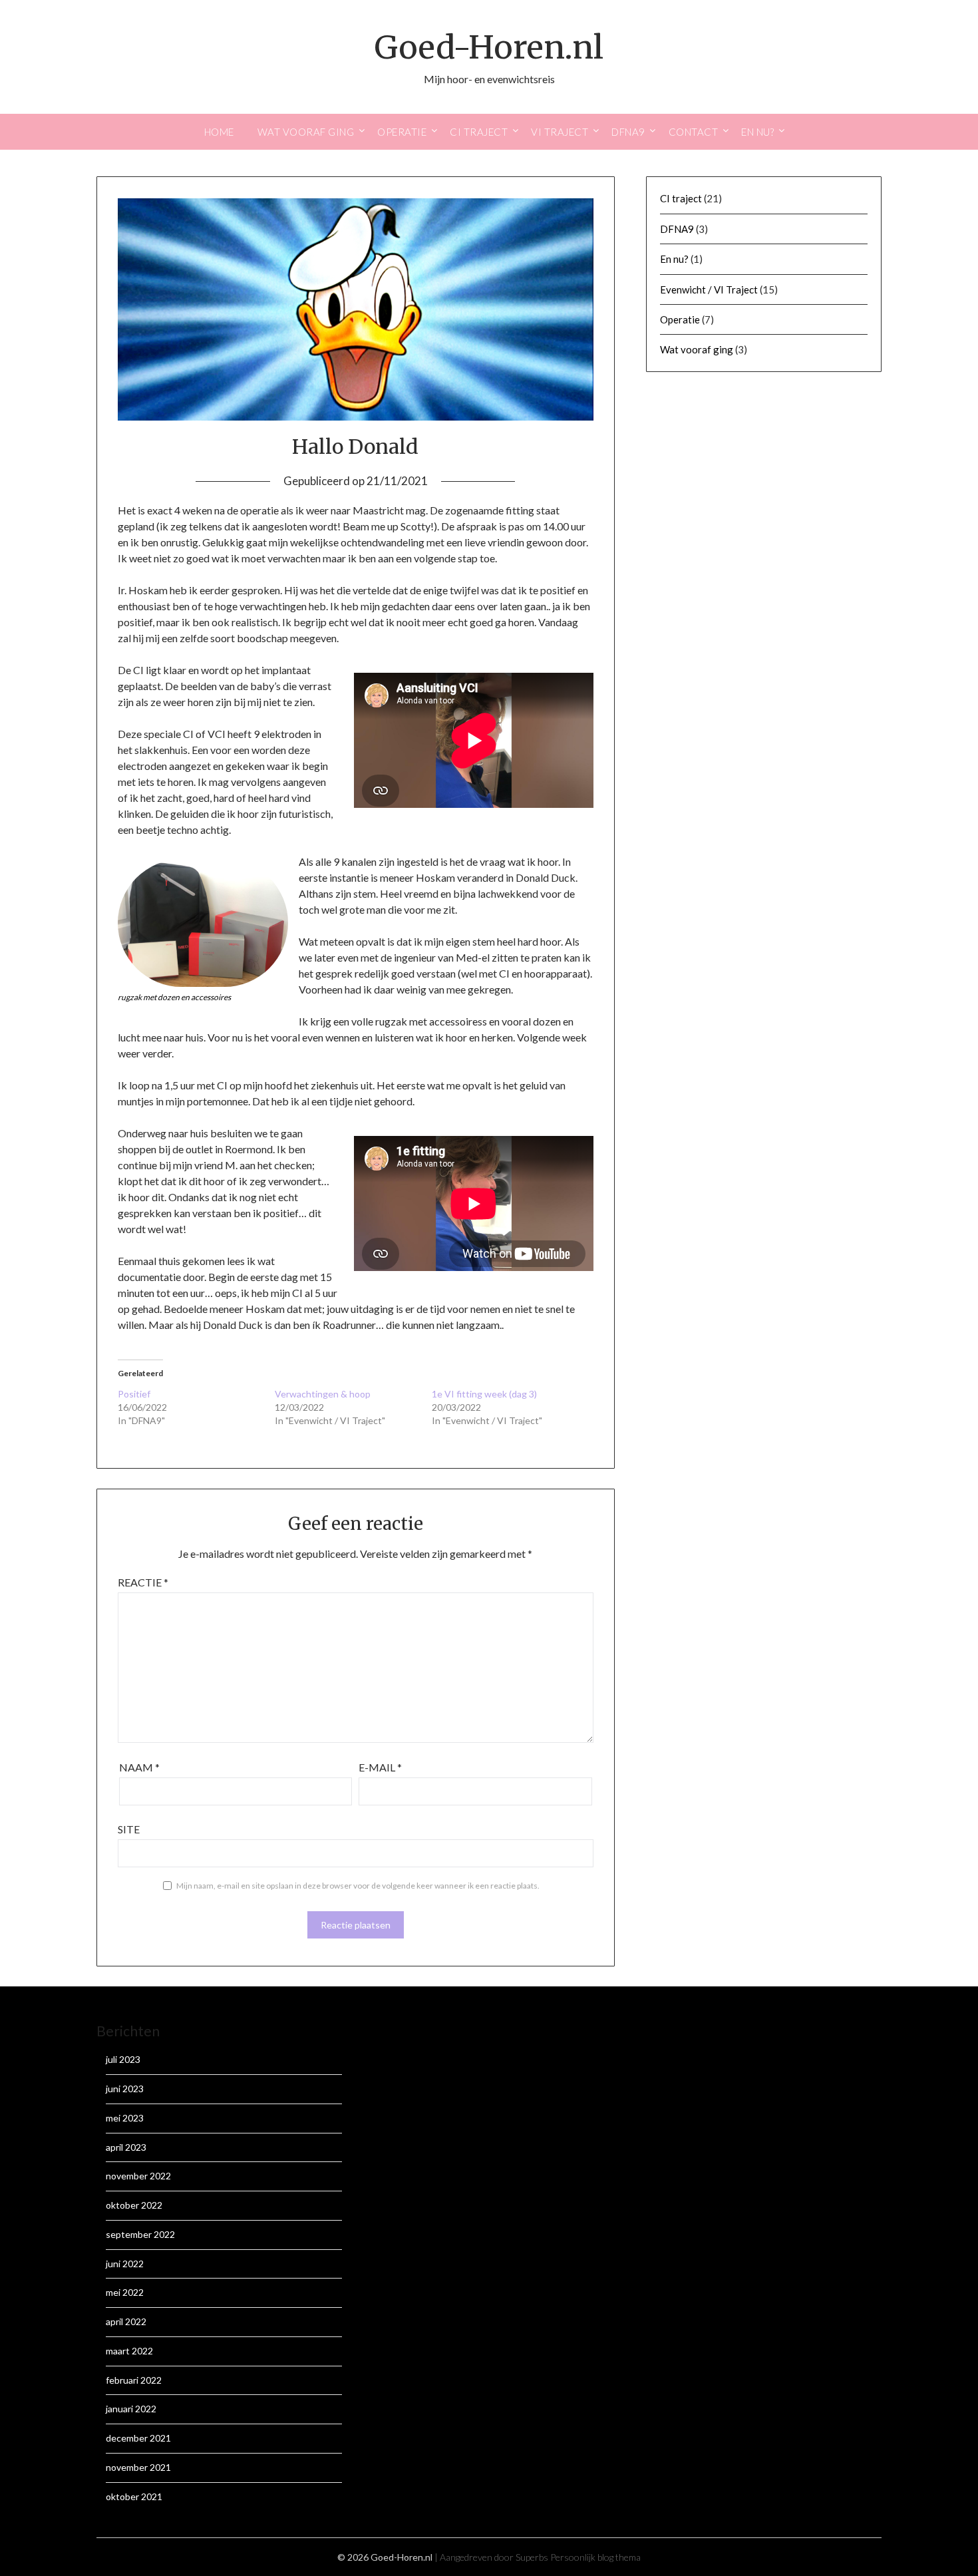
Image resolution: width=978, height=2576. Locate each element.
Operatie (402, 132)
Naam (139, 1767)
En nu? (757, 132)
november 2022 (138, 2176)
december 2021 (138, 2438)
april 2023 (126, 2147)
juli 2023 (123, 2059)
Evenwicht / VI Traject (709, 289)
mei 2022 (125, 2292)
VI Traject (560, 132)
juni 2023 (125, 2089)
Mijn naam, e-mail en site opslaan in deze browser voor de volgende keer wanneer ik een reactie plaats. (358, 1886)
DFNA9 (628, 132)
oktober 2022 (134, 2205)
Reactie (143, 1582)
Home (219, 132)
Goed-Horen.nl (489, 47)
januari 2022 (131, 2409)
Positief (134, 1394)
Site (129, 1829)
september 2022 (140, 2234)
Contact (694, 132)
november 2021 (138, 2467)
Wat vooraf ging (306, 132)
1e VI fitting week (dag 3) (484, 1394)
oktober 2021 (134, 2496)
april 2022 (126, 2321)
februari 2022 (134, 2380)
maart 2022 (129, 2351)
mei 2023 (125, 2118)
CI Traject (479, 132)
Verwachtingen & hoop (323, 1394)
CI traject (681, 198)
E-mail (380, 1767)
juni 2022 (125, 2264)
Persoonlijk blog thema (595, 2557)
